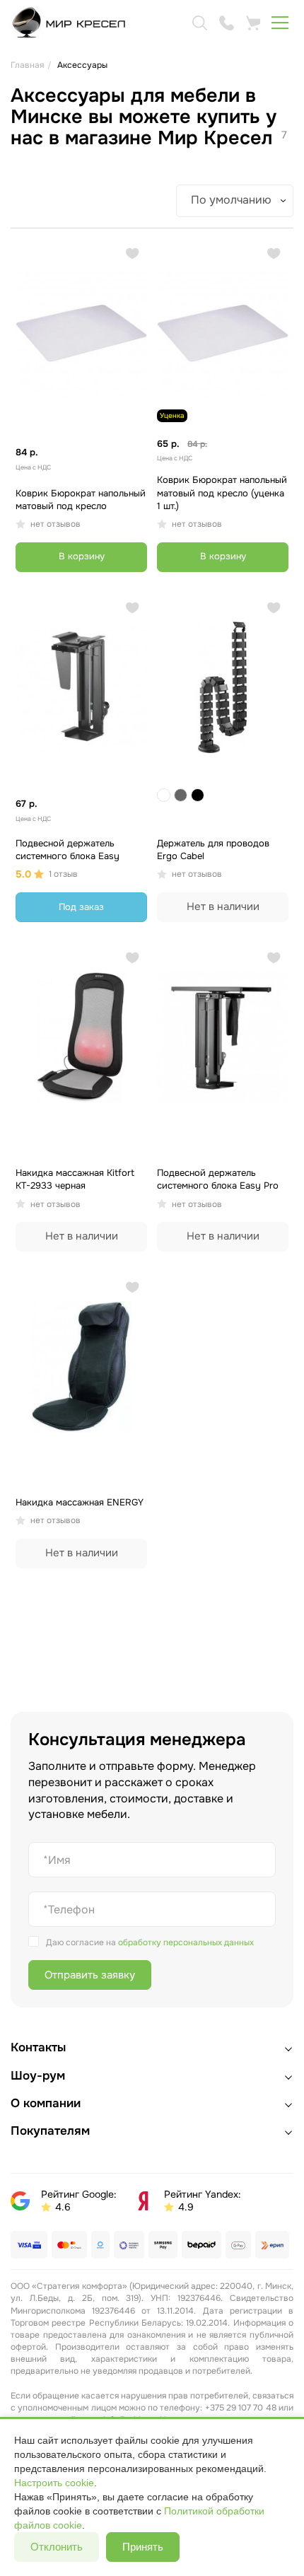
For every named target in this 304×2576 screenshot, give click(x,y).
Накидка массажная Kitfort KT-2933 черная (75, 1179)
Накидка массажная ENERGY (80, 1502)
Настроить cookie (54, 2483)
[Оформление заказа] (253, 23)
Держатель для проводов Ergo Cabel (213, 850)
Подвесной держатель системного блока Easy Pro (218, 1179)
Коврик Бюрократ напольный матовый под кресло (81, 500)
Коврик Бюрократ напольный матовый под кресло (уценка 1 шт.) (222, 493)
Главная (27, 65)
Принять (143, 2547)
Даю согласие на (150, 1942)
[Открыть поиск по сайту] (199, 23)
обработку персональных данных (186, 1942)
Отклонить (57, 2547)
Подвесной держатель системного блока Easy (68, 850)
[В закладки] (133, 253)
